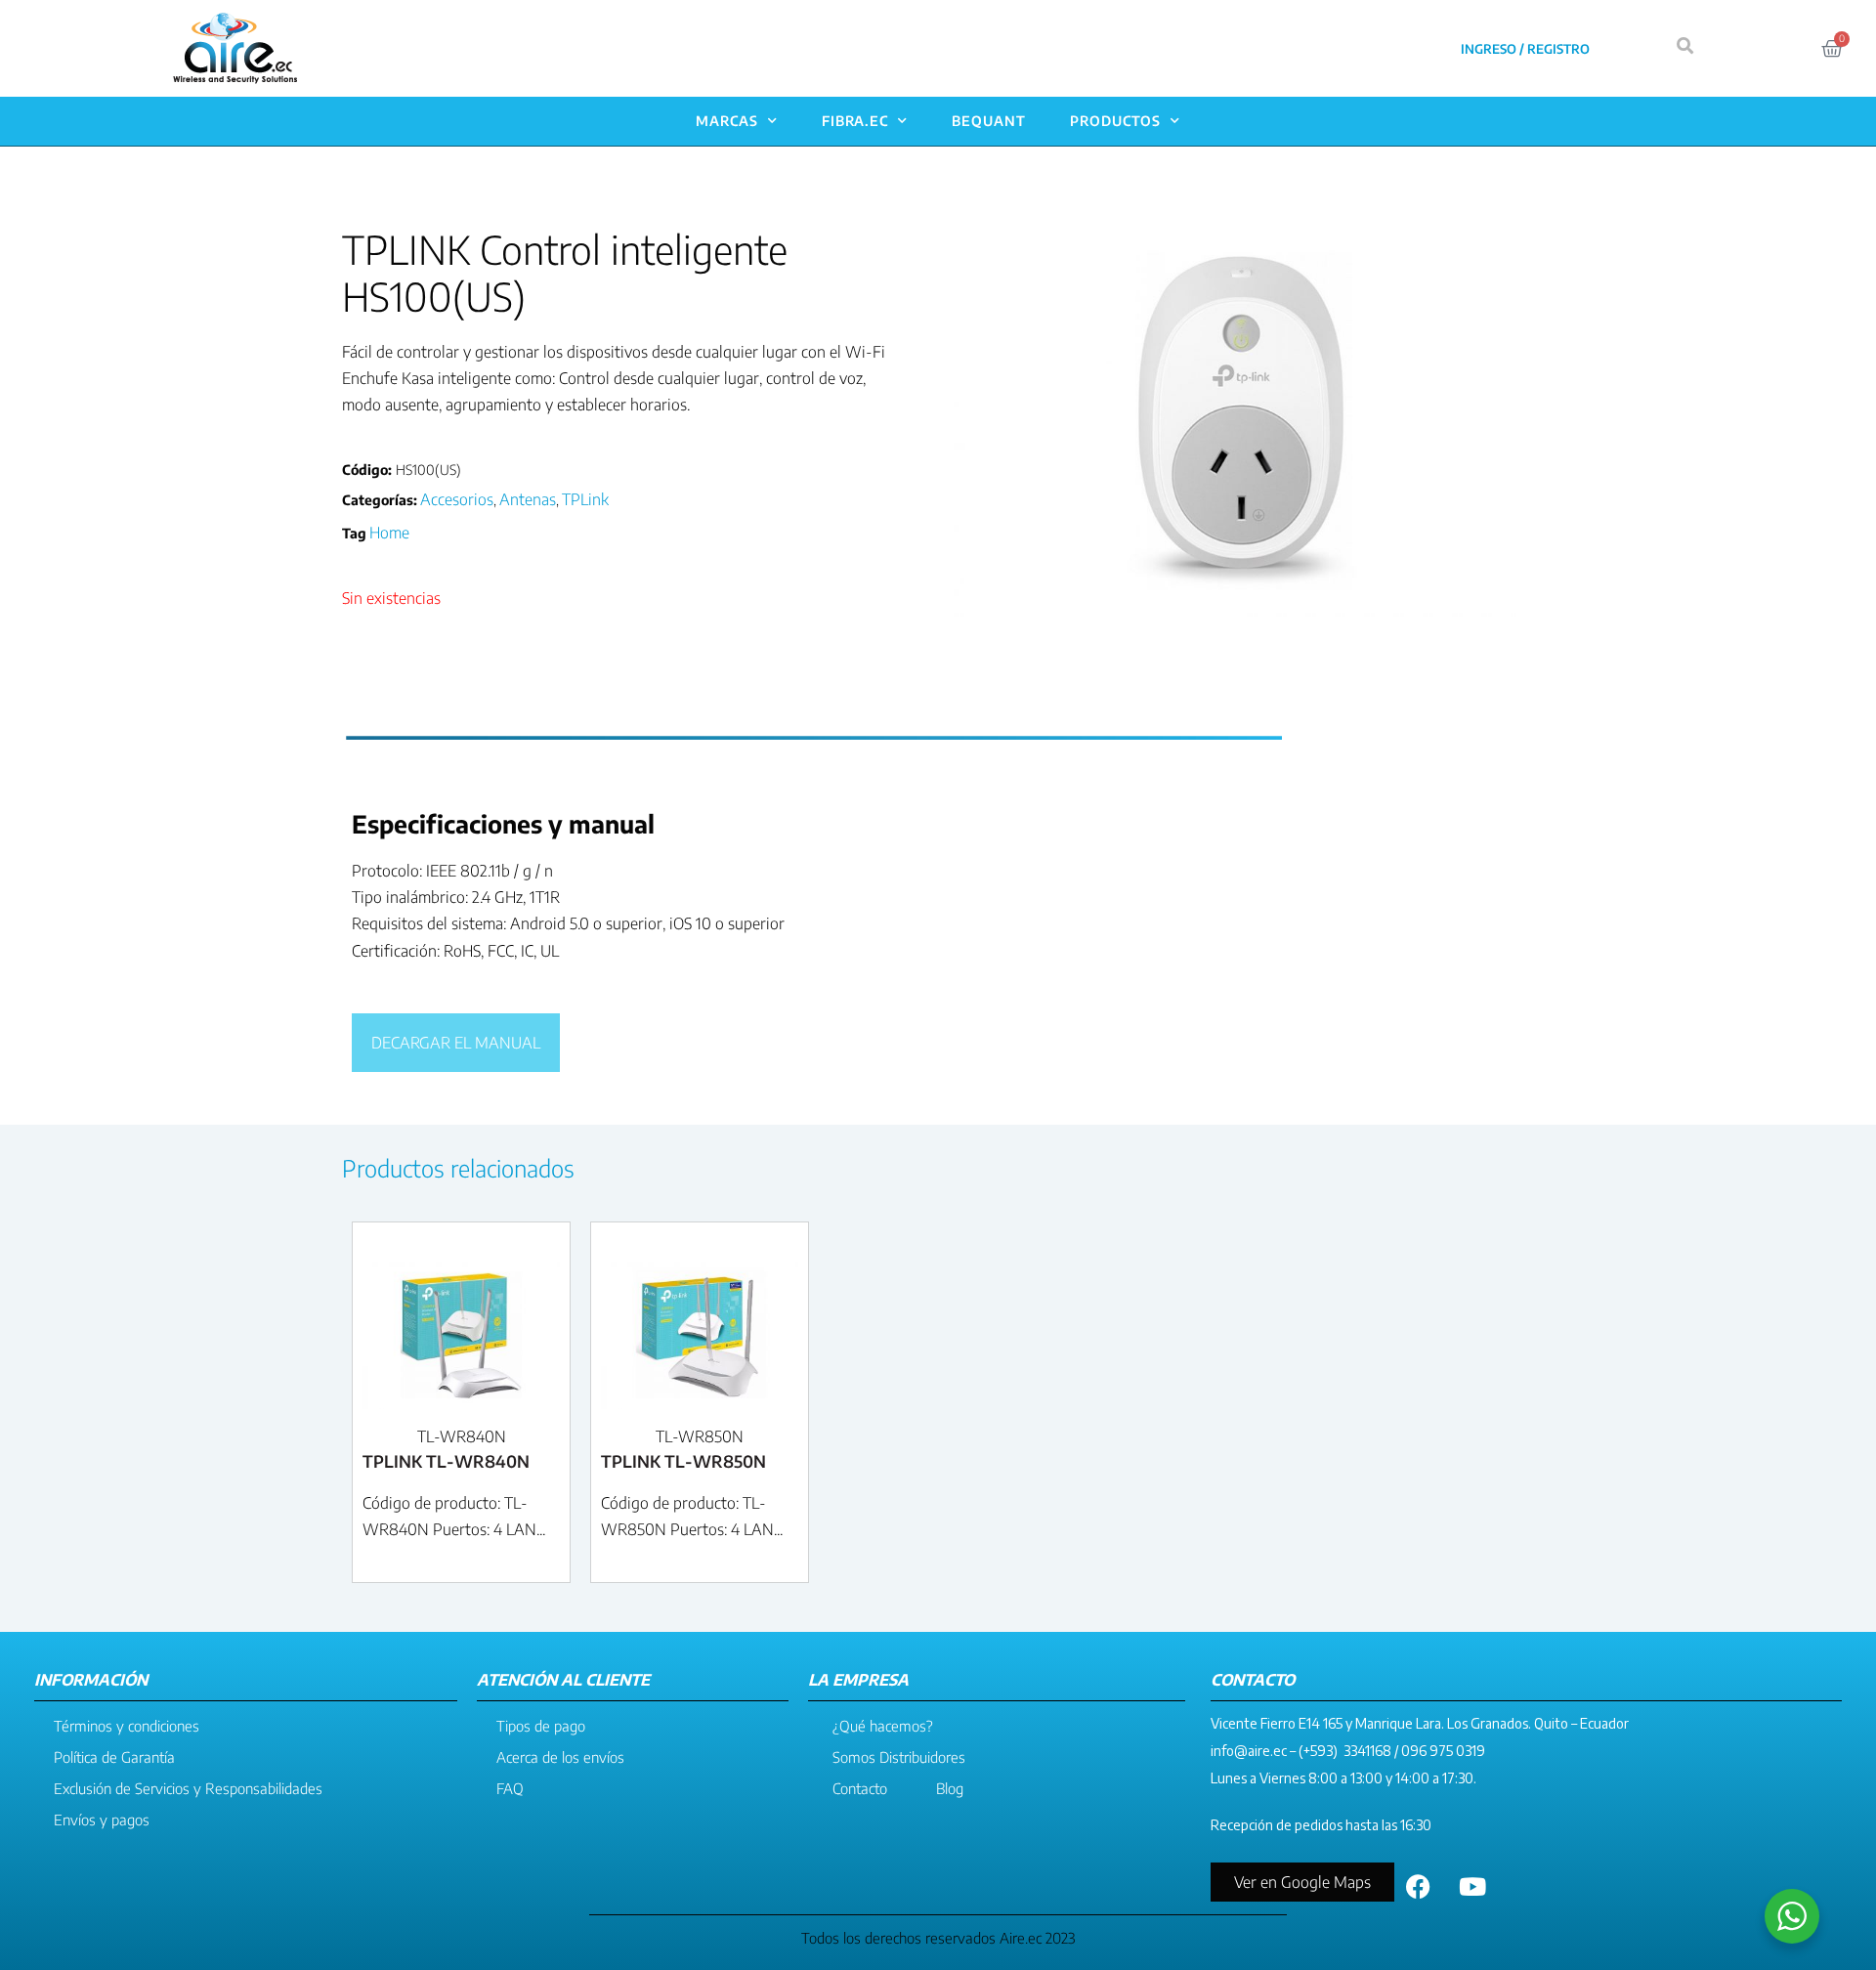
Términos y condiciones (127, 1726)
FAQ (510, 1788)
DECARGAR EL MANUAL (456, 1043)
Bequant (989, 121)
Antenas (528, 499)
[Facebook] (1419, 1887)
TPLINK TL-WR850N (683, 1461)
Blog (950, 1788)
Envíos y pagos (102, 1820)
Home (389, 533)
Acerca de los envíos (560, 1757)
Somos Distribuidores (899, 1757)
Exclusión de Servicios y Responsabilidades (188, 1788)
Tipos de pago (541, 1726)
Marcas (727, 121)
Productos (1115, 121)
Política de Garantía (114, 1757)
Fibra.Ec (855, 121)
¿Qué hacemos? (883, 1726)
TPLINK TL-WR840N (446, 1461)
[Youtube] (1472, 1887)
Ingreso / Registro (1525, 49)
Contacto (860, 1788)
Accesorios (457, 499)
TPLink (585, 499)
